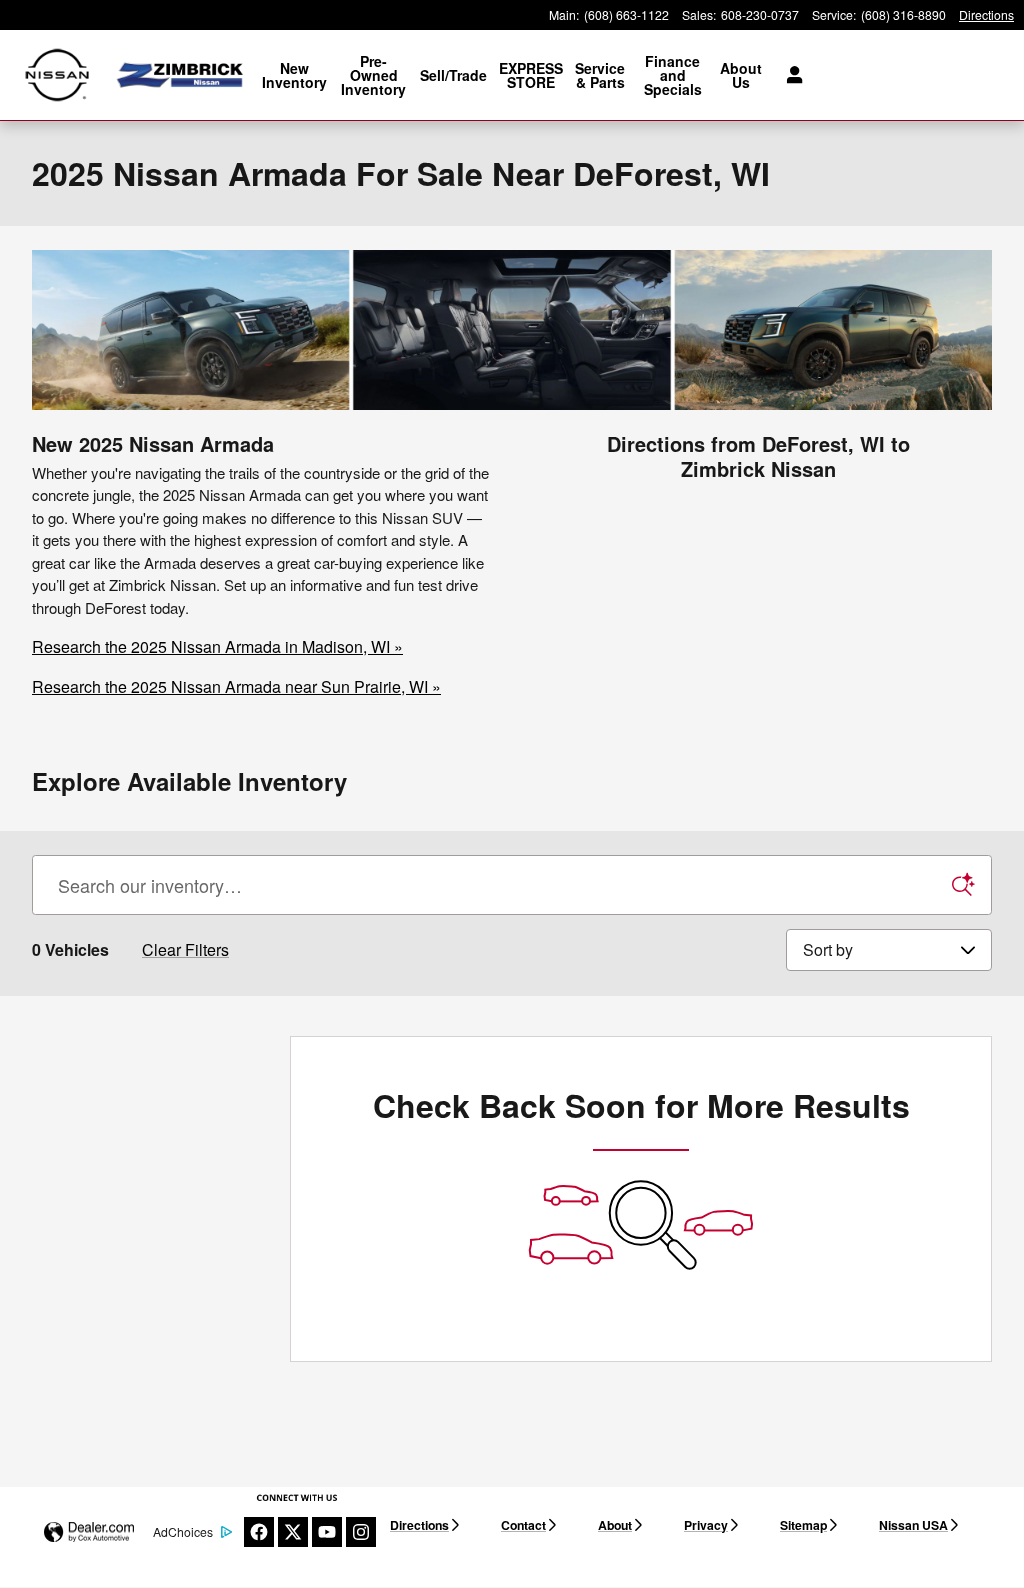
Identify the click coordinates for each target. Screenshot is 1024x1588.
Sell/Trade (453, 75)
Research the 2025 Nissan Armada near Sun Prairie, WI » (236, 686)
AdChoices (183, 1531)
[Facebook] (259, 1532)
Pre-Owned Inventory (373, 75)
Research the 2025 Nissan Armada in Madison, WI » (217, 646)
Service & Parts (600, 75)
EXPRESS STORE (531, 75)
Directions (419, 1525)
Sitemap (803, 1525)
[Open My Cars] (789, 75)
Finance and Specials (673, 75)
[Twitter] (293, 1532)
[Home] (57, 75)
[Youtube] (327, 1532)
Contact (523, 1525)
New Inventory (294, 75)
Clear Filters (185, 949)
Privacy (706, 1525)
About (615, 1525)
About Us (741, 75)
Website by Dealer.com (89, 1532)
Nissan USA (913, 1525)
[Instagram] (361, 1532)
